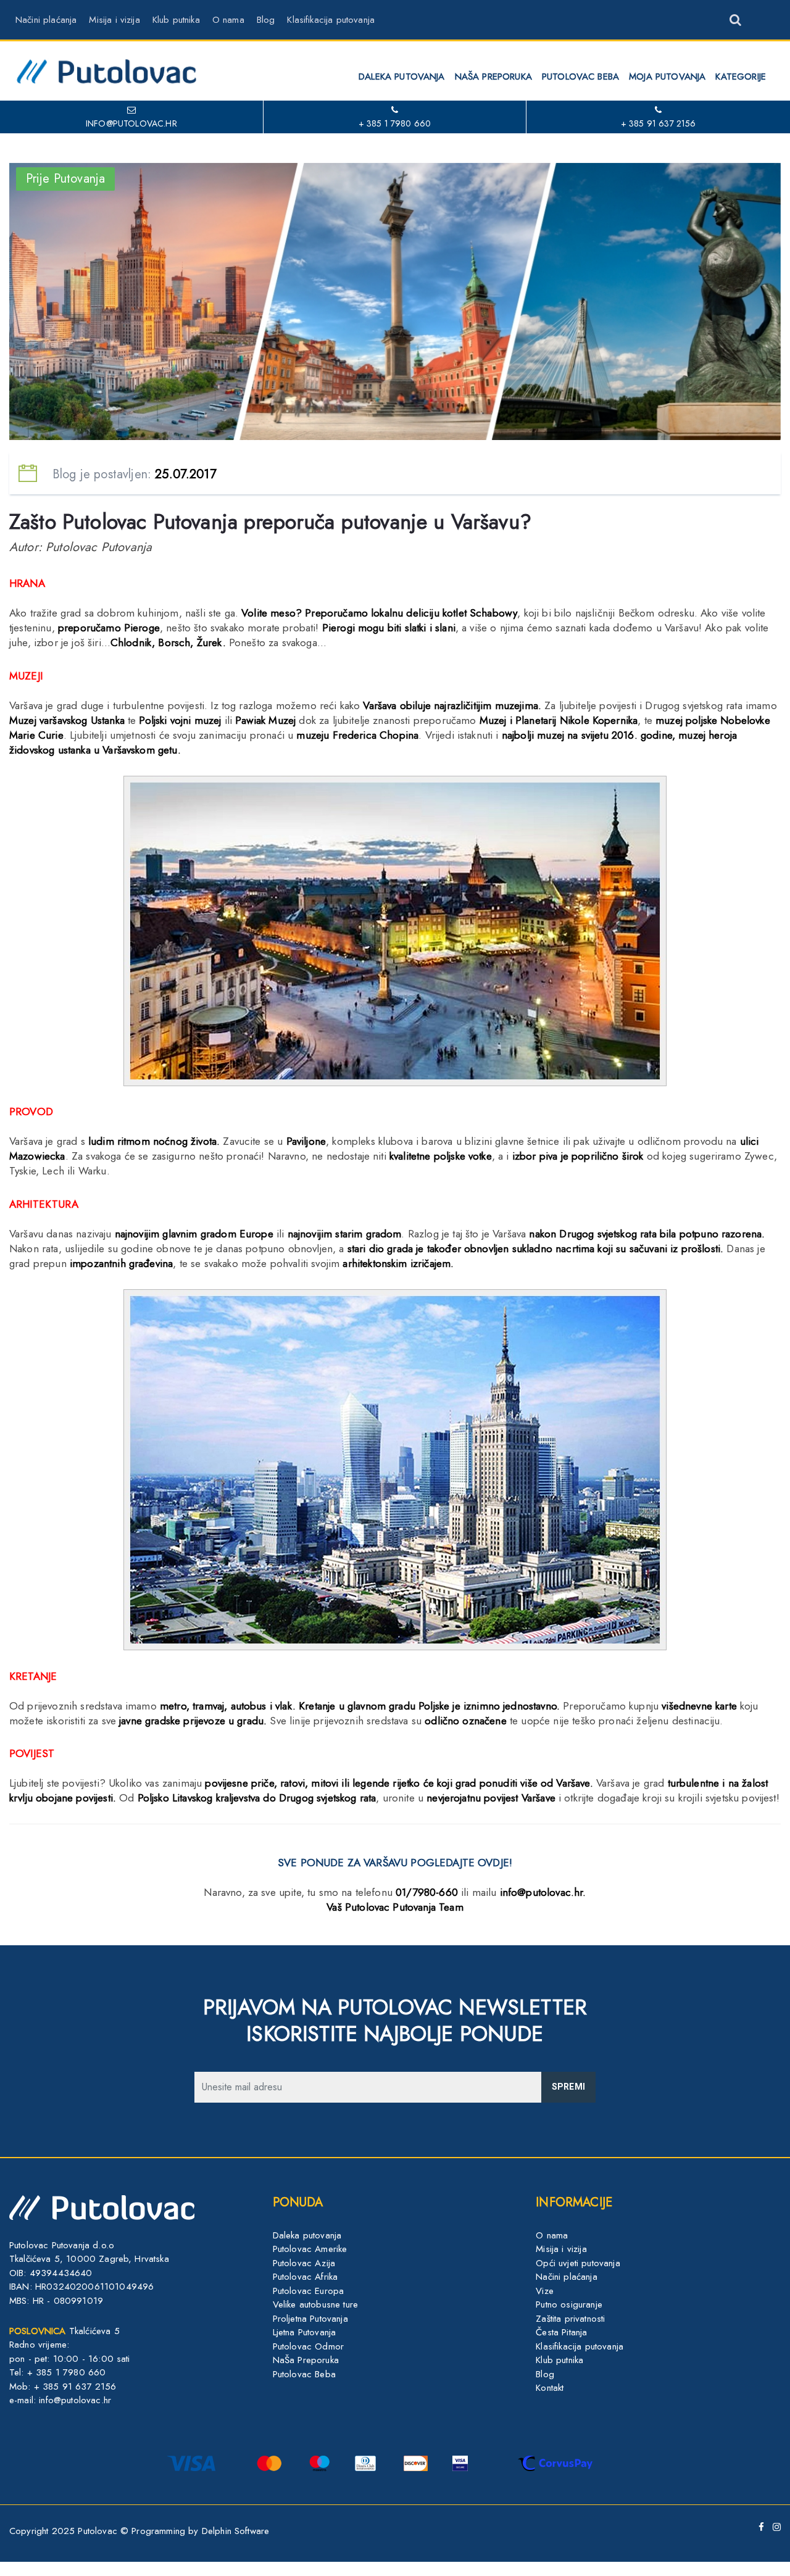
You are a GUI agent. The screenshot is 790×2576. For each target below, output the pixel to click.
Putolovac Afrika (306, 2277)
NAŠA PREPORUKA (493, 77)
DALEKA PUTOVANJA (402, 77)
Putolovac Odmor (308, 2346)
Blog (266, 20)
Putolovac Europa (309, 2291)
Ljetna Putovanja (305, 2332)
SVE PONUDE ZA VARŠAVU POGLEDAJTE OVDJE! (395, 1863)
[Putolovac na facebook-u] (759, 2527)
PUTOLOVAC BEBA (580, 77)
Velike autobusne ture (315, 2304)
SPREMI (568, 2087)
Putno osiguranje (569, 2304)
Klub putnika (176, 20)
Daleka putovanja (307, 2235)
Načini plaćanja (46, 20)
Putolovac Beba (304, 2374)
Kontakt (550, 2388)
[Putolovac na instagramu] (774, 2527)
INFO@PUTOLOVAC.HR (131, 123)
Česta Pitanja (561, 2332)
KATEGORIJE (741, 77)
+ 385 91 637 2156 (659, 123)
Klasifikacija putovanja (331, 20)
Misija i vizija (114, 20)
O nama (228, 20)
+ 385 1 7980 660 (395, 123)
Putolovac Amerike (310, 2249)
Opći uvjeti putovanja (578, 2263)
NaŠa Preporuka (306, 2360)
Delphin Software (236, 2531)
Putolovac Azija (304, 2263)
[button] (724, 15)
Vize (545, 2291)
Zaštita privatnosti (570, 2319)
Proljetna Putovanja (310, 2319)
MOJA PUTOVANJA (667, 77)
